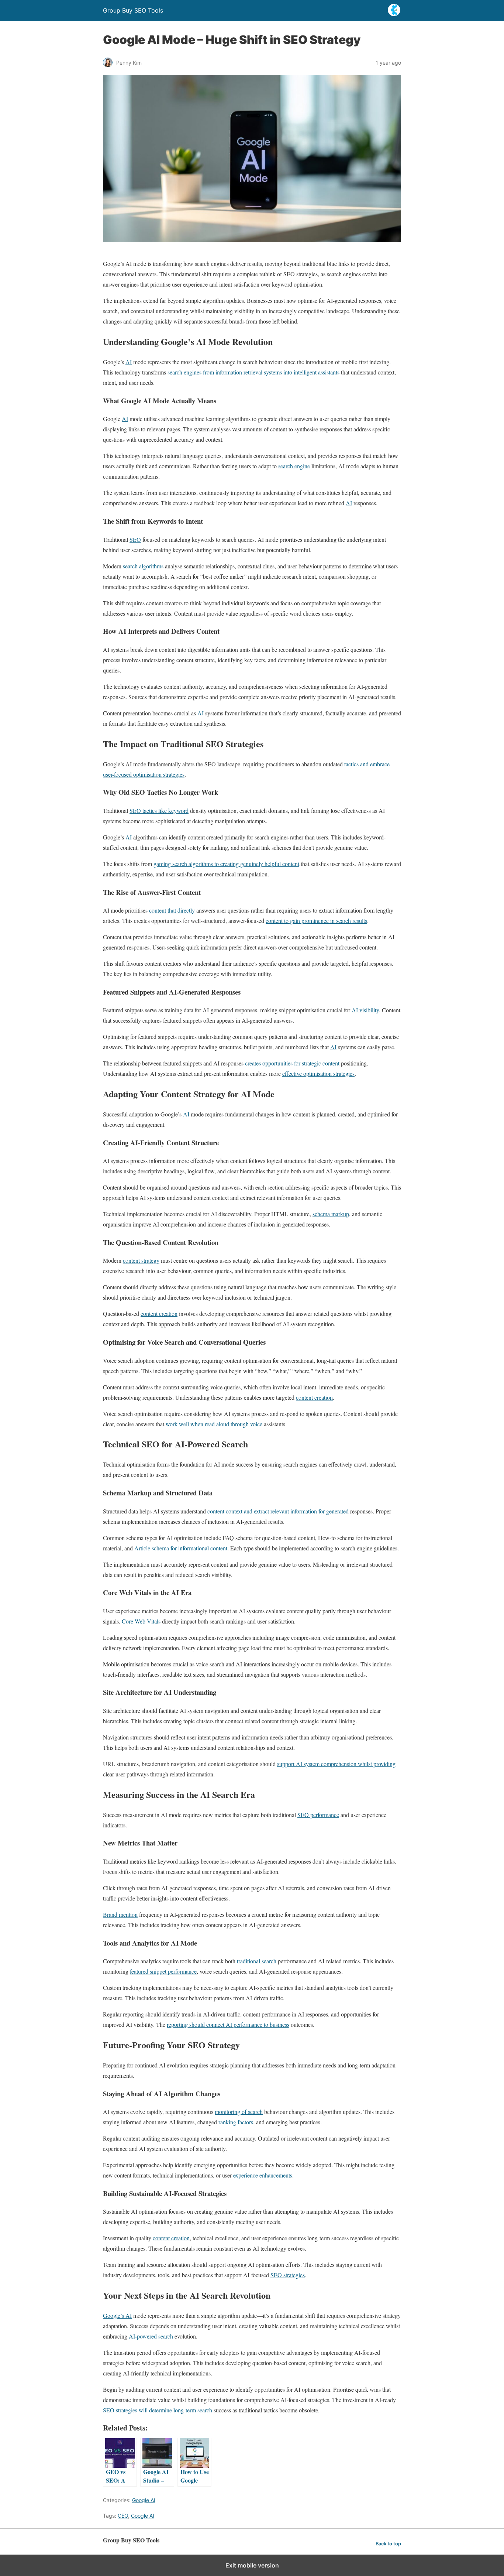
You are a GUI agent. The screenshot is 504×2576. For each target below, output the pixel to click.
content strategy (141, 1260)
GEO (123, 2516)
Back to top (388, 2544)
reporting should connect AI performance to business (228, 2024)
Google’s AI (117, 2315)
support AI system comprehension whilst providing (336, 1764)
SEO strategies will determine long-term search (158, 2410)
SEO (135, 539)
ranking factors (236, 2122)
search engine (294, 466)
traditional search (257, 1961)
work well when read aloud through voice (214, 1424)
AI (129, 362)
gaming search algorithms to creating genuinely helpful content (226, 864)
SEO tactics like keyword (159, 810)
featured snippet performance (163, 1971)
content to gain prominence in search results (316, 921)
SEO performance (318, 1815)
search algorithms (143, 566)
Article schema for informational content (181, 1548)
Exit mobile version (252, 2565)
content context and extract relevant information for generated (278, 1511)
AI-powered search (151, 2336)
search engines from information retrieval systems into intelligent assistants (253, 372)
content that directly (172, 910)
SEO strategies (288, 2275)
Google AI (144, 2500)
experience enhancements (263, 2175)
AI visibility (365, 1010)
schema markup (331, 1214)
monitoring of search (239, 2112)
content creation (159, 1313)
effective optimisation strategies (318, 1073)
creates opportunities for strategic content (292, 1063)
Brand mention (120, 1914)
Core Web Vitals (141, 1621)
